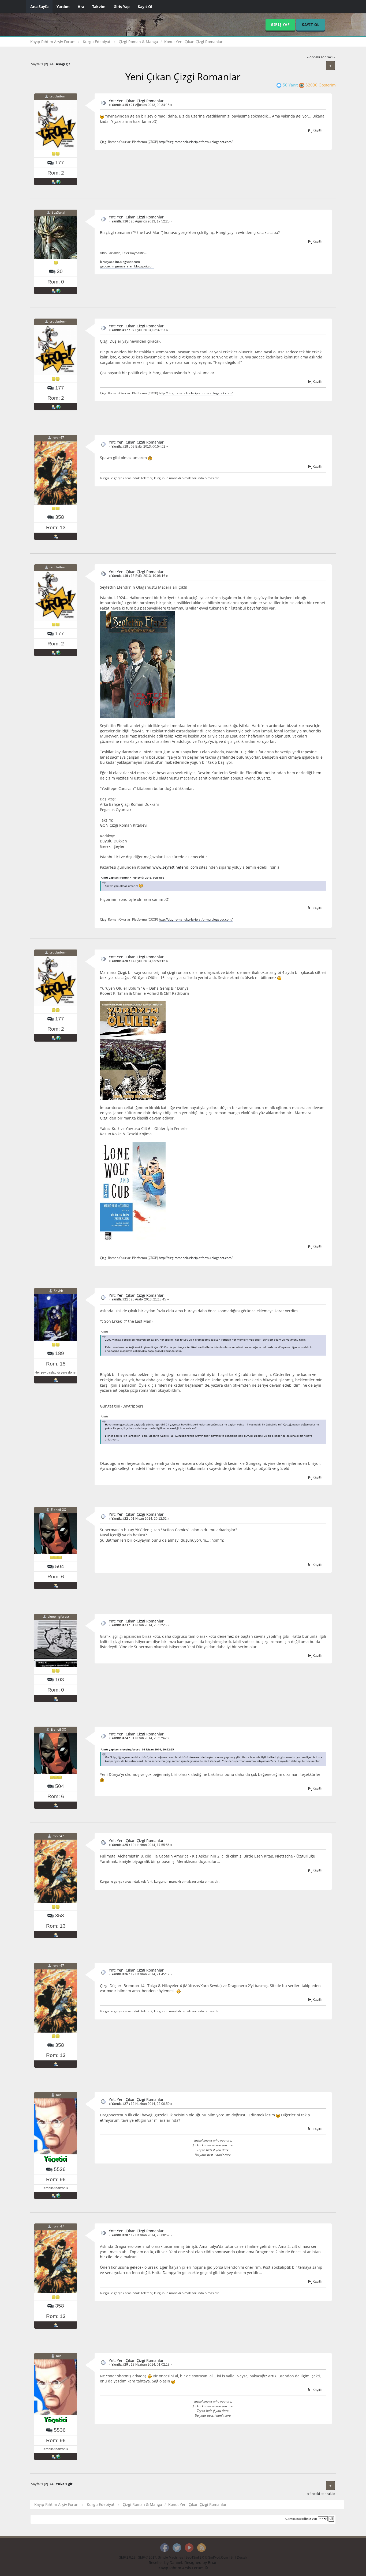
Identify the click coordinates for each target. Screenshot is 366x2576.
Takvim (99, 7)
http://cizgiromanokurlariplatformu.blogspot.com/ (196, 142)
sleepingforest (58, 1616)
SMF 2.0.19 (127, 2558)
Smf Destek (239, 2558)
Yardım (63, 7)
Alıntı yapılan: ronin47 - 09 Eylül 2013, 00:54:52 (132, 877)
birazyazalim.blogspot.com (120, 262)
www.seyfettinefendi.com (175, 867)
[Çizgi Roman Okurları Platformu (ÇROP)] (58, 181)
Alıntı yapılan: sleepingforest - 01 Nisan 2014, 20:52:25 (137, 1749)
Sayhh (58, 1291)
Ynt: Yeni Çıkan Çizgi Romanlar (136, 101)
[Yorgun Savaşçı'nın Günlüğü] (58, 2195)
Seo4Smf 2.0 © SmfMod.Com (207, 2558)
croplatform (58, 96)
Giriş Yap (122, 7)
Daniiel (176, 2562)
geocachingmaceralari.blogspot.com (127, 266)
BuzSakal (58, 213)
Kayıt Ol (145, 7)
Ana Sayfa (39, 7)
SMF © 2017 (147, 2558)
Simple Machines (170, 2558)
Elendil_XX (58, 1510)
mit (58, 2095)
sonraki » (328, 57)
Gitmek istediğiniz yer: (301, 2519)
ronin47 (58, 438)
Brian (213, 2562)
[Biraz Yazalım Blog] (58, 290)
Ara (81, 7)
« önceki (313, 57)
